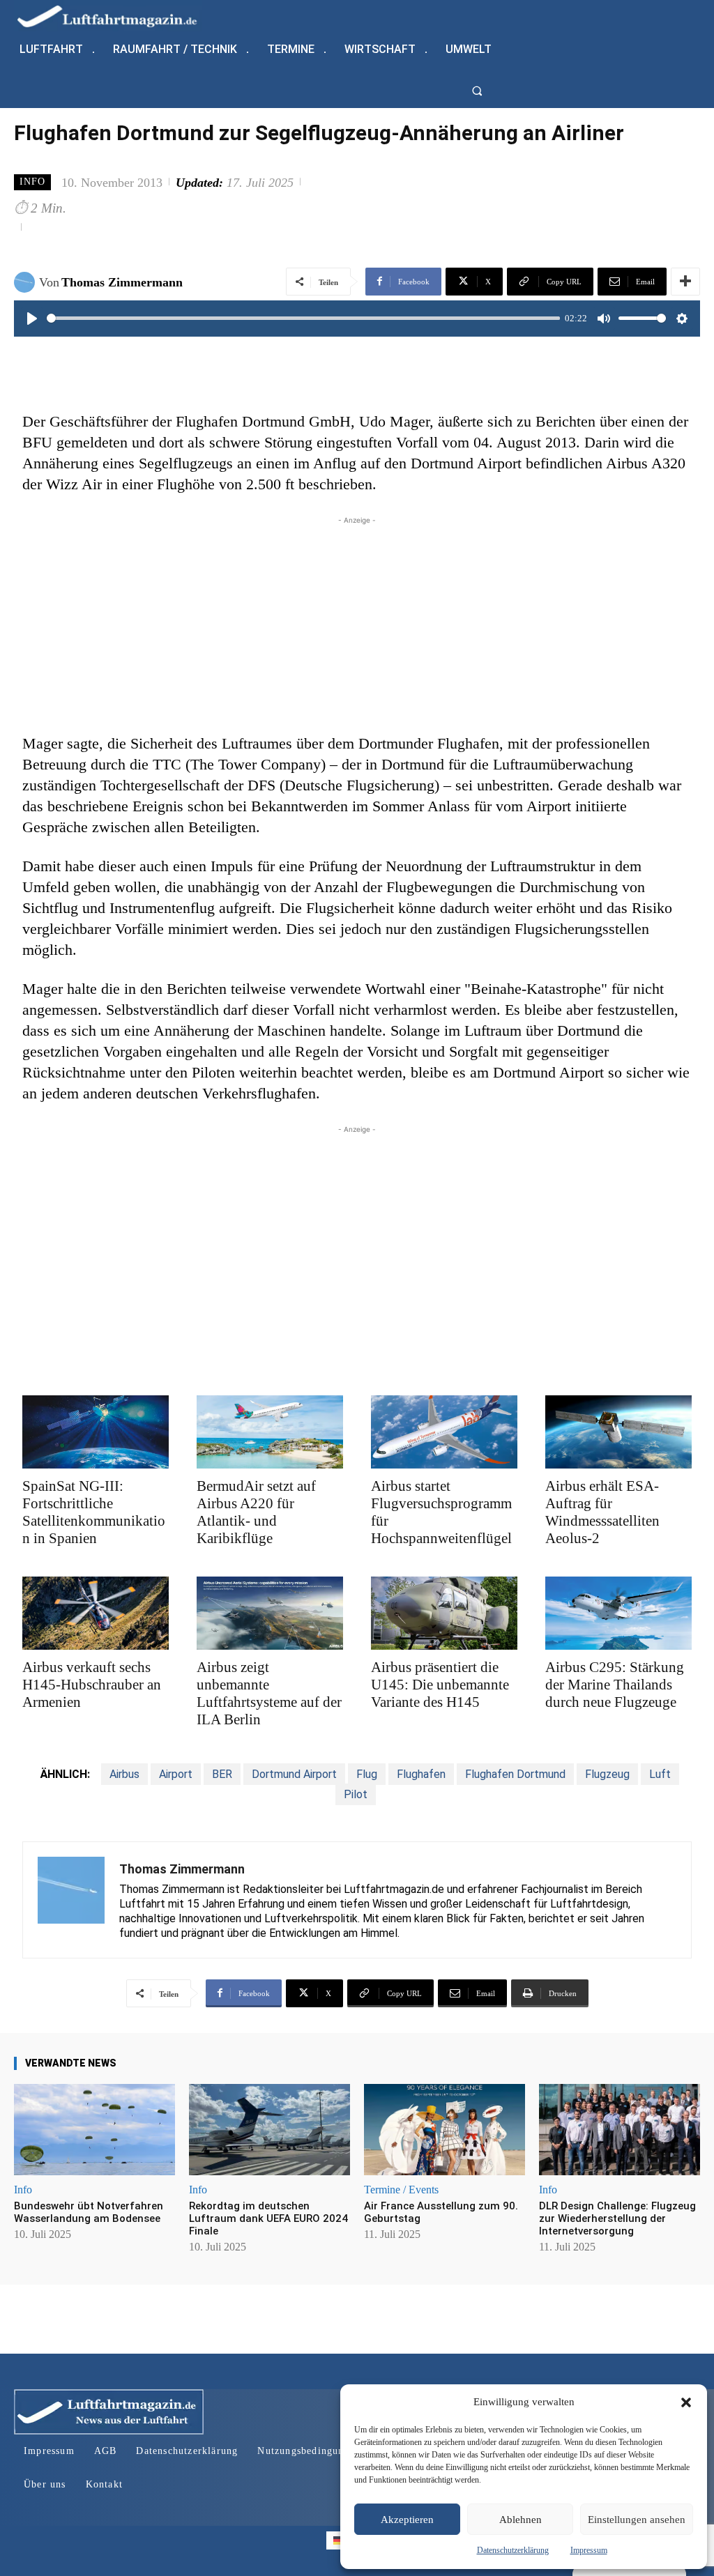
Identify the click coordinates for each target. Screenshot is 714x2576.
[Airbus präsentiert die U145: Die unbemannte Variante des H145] (444, 1613)
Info (32, 182)
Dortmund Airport (294, 1774)
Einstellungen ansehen (637, 2520)
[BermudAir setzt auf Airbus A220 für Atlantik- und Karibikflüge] (270, 1432)
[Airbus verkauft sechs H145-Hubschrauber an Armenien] (96, 1613)
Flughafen (421, 1774)
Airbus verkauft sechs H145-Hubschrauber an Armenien (92, 1685)
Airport (176, 1774)
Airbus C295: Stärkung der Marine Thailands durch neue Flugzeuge (615, 1685)
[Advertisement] (357, 625)
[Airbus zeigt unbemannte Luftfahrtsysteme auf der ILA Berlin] (270, 1613)
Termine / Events (401, 2190)
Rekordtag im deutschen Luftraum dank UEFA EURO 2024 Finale (268, 2218)
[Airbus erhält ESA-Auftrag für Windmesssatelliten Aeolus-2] (618, 1432)
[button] (686, 2402)
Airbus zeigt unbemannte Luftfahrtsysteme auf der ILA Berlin (269, 1693)
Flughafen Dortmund (515, 1774)
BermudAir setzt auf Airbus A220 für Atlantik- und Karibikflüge (256, 1512)
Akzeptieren (407, 2520)
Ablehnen (521, 2520)
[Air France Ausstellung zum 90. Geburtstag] (445, 2130)
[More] (685, 282)
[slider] (303, 318)
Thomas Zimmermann (122, 282)
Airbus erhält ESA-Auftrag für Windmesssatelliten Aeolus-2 (602, 1512)
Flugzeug (607, 1774)
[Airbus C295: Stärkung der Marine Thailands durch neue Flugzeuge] (618, 1613)
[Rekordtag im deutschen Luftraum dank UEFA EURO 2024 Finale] (269, 2130)
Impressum (589, 2550)
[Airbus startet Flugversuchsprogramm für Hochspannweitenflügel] (444, 1432)
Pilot (356, 1794)
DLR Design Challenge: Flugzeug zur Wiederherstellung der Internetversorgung (617, 2218)
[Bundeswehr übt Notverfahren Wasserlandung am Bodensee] (94, 2130)
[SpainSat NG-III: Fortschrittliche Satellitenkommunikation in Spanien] (96, 1432)
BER (222, 1774)
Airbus (124, 1774)
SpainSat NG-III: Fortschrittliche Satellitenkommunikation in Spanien (94, 1512)
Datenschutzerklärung (513, 2550)
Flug (367, 1774)
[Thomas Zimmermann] (26, 282)
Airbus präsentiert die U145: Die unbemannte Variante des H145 (440, 1685)
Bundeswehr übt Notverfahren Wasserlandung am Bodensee (89, 2212)
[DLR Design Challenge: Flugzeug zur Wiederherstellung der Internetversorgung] (620, 2130)
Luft (660, 1774)
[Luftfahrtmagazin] (119, 16)
